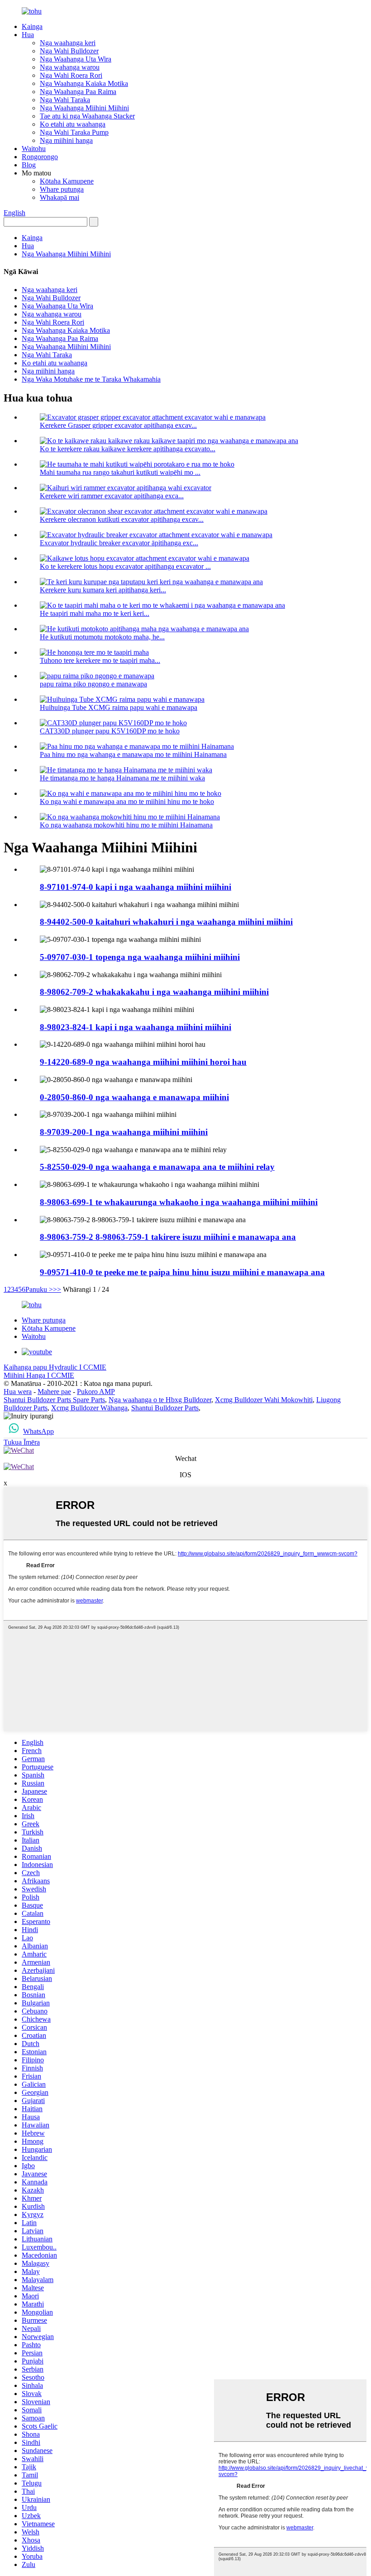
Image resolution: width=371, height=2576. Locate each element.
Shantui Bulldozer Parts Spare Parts (54, 1400)
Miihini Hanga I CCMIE (39, 1375)
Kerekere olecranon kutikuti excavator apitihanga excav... (122, 519)
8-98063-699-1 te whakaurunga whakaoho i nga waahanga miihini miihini (179, 1202)
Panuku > (39, 1289)
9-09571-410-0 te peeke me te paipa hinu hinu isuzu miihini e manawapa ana (182, 1272)
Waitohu (34, 149)
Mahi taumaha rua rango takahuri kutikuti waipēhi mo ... (120, 472)
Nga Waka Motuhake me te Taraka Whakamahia (91, 379)
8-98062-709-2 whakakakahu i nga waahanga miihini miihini (154, 992)
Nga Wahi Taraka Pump (74, 132)
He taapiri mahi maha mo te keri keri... (95, 613)
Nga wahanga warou (70, 67)
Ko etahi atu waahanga (73, 124)
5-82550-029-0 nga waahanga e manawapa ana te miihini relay (157, 1167)
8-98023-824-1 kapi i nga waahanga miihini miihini (136, 1027)
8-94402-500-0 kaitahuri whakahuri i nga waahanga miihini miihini (166, 922)
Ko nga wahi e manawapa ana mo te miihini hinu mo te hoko (127, 801)
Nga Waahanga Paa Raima (78, 92)
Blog (29, 165)
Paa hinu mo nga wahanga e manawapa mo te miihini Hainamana (133, 754)
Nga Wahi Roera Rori (71, 75)
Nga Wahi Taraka (65, 100)
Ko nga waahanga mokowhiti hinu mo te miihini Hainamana (126, 825)
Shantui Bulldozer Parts (165, 1408)
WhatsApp (38, 1431)
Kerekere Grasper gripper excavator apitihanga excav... (118, 425)
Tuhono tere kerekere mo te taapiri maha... (100, 660)
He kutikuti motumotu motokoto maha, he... (102, 637)
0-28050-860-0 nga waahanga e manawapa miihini (134, 1097)
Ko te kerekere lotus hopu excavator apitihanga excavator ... (125, 566)
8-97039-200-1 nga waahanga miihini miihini (124, 1132)
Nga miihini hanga (66, 140)
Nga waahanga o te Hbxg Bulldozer (160, 1400)
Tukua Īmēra (22, 1442)
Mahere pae (54, 1392)
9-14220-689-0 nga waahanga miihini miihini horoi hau (143, 1062)
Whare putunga (62, 189)
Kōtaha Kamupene (67, 181)
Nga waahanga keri (68, 43)
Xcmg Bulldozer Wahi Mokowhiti (264, 1400)
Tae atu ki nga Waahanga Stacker (87, 116)
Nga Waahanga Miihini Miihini (84, 108)
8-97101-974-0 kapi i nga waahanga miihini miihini (136, 887)
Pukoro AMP (96, 1392)
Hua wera (18, 1392)
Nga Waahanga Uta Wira (76, 59)
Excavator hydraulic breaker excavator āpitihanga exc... (119, 543)
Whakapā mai (59, 197)
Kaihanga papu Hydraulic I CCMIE (55, 1367)
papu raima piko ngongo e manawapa (93, 684)
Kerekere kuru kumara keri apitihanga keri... (103, 590)
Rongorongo (40, 157)
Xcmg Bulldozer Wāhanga (89, 1408)
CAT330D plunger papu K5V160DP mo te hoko (110, 731)
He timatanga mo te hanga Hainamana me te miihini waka (122, 778)
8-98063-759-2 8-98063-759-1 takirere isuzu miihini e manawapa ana (168, 1237)
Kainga (32, 26)
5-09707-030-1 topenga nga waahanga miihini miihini (140, 957)
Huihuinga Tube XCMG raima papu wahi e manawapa (119, 707)
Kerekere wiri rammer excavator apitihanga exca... (112, 496)
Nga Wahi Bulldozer (69, 51)
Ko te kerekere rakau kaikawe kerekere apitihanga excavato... (128, 449)
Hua (28, 35)
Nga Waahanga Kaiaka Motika (84, 83)
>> (57, 1289)
